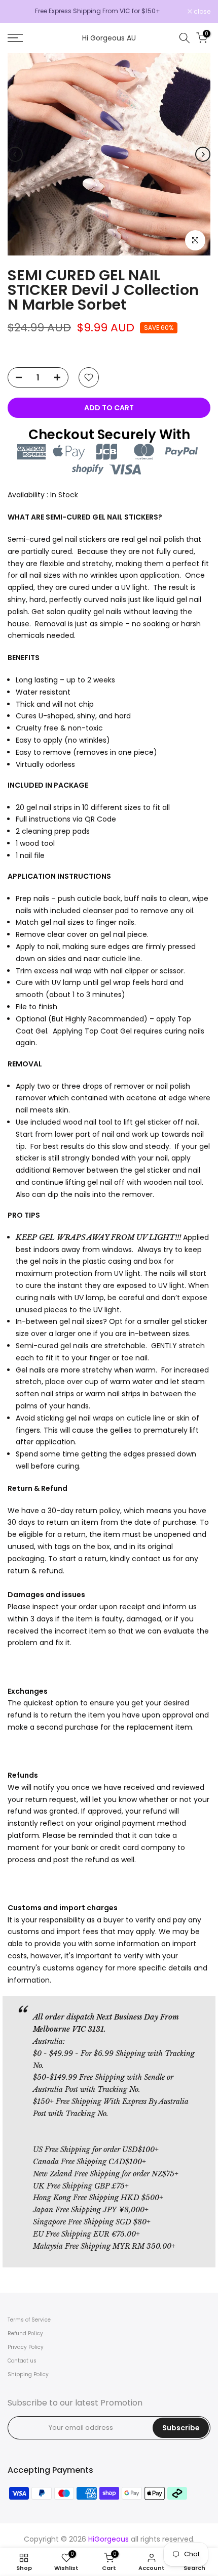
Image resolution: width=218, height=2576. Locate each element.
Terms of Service (29, 2320)
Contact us (22, 2361)
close (201, 12)
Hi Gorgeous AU (109, 38)
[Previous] (15, 154)
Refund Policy (25, 2333)
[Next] (203, 154)
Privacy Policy (26, 2347)
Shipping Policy (28, 2374)
